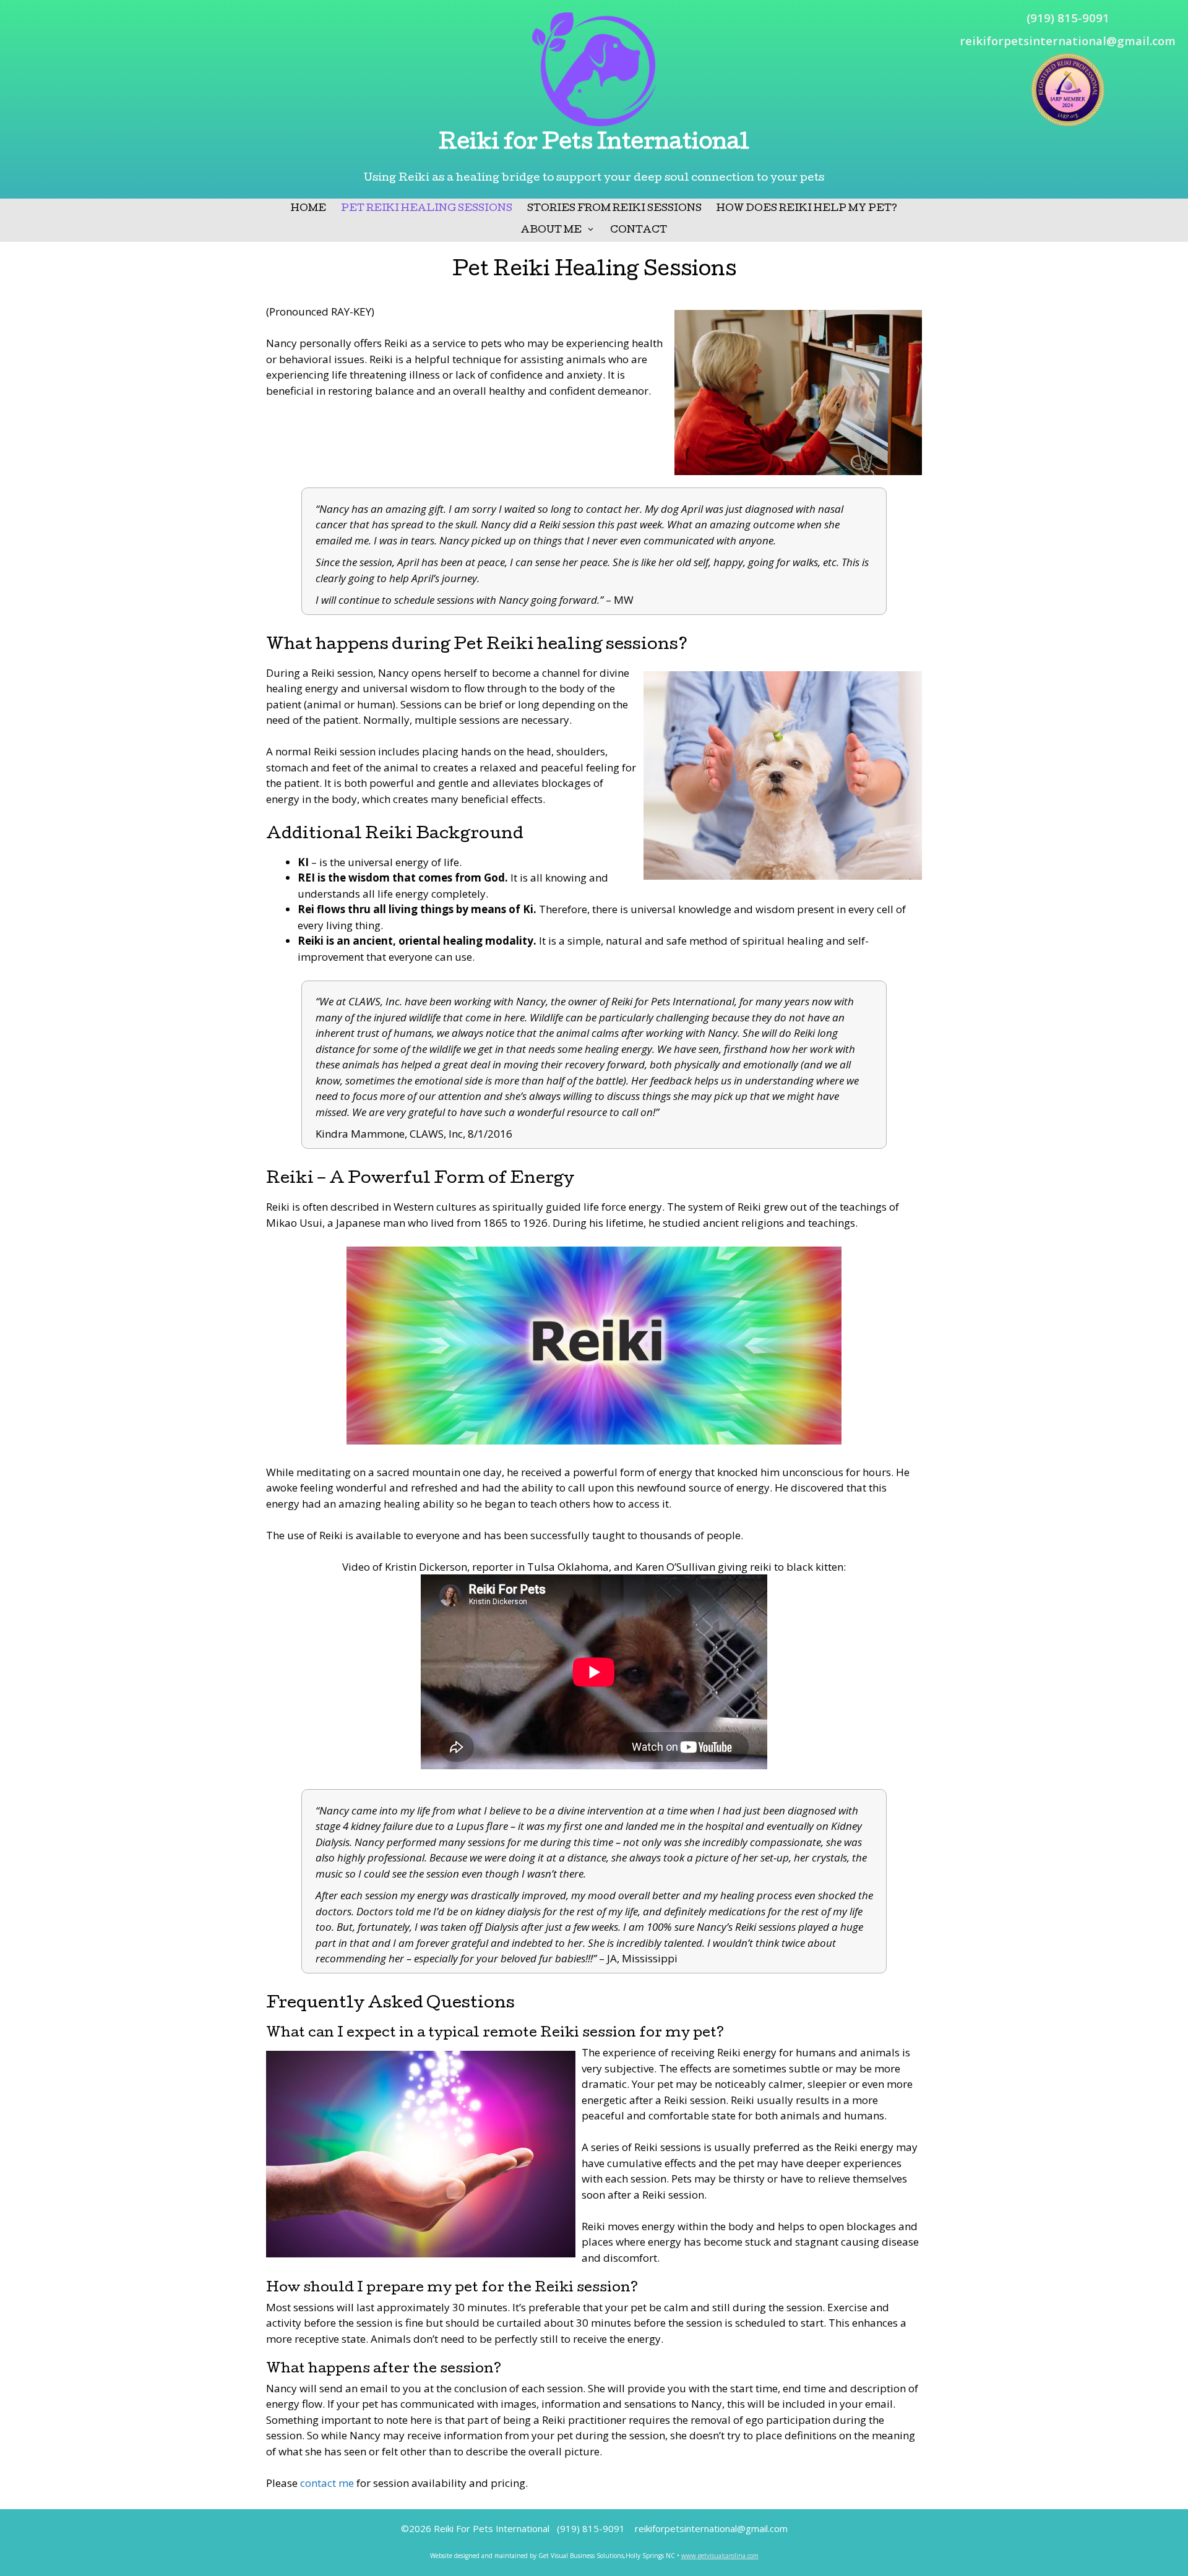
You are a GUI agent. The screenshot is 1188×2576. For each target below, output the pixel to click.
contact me (327, 2483)
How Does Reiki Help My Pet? (807, 209)
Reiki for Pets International (594, 144)
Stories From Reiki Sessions (614, 209)
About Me (551, 231)
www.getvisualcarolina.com (720, 2556)
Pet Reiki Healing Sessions (427, 209)
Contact (639, 231)
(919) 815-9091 (1068, 18)
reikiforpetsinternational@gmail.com (1068, 41)
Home (308, 209)
